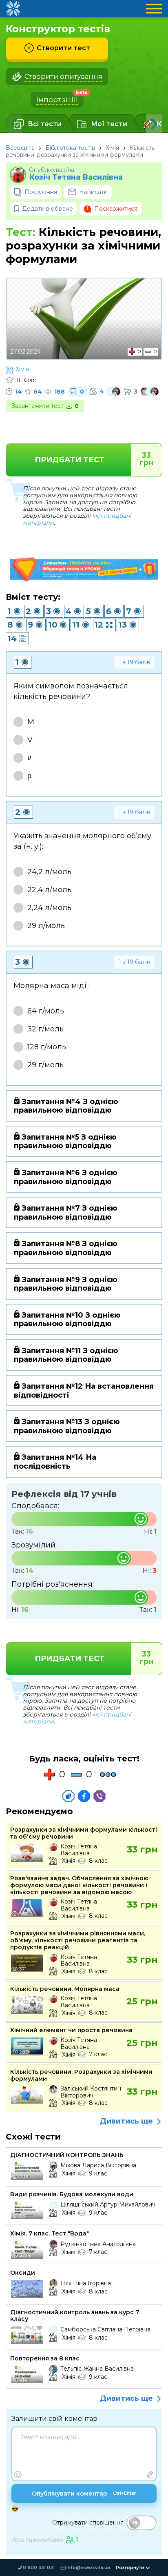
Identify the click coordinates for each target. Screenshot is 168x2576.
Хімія (112, 148)
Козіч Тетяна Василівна (76, 177)
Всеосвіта (20, 148)
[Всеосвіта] (13, 9)
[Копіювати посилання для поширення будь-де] (69, 1796)
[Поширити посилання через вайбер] (99, 1796)
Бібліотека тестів (70, 148)
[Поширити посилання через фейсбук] (84, 1796)
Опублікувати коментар (84, 2494)
